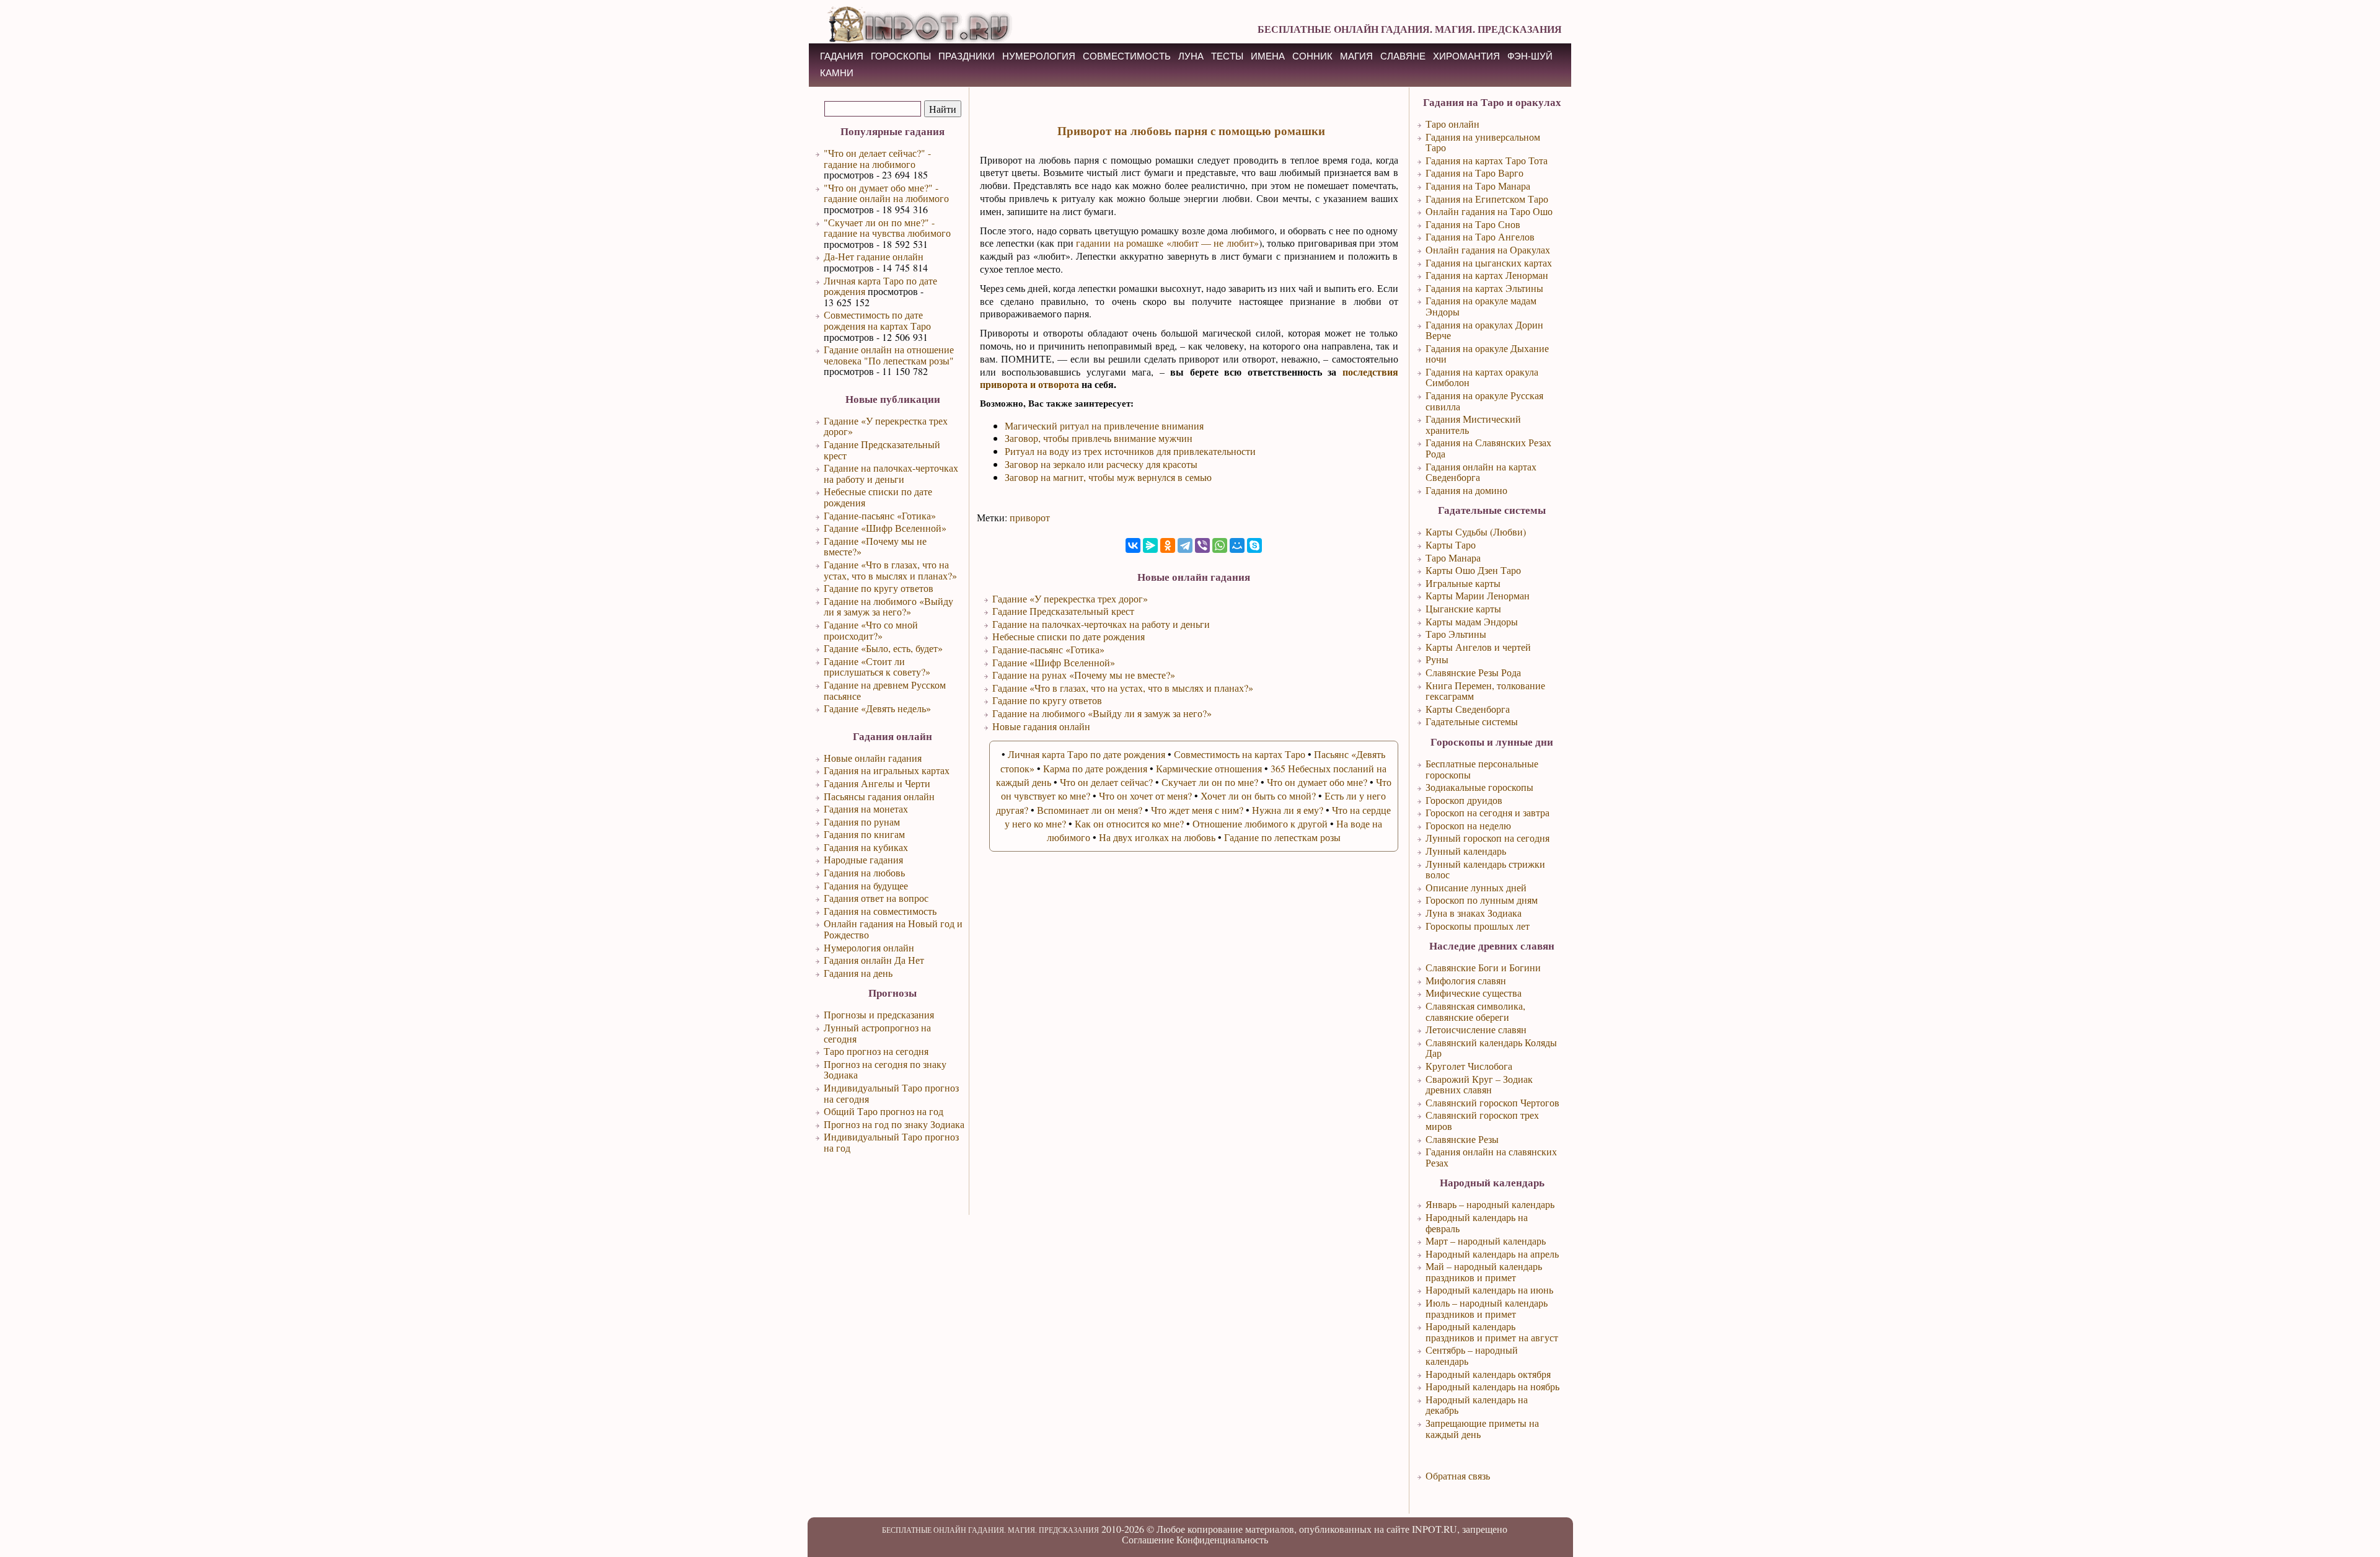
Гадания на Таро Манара (1478, 186)
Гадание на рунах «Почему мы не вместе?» (1084, 675)
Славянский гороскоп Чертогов (1492, 1102)
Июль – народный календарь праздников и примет (1487, 1308)
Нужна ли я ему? (1288, 810)
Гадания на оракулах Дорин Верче (1484, 330)
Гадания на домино (1466, 490)
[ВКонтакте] (1133, 545)
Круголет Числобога (1469, 1066)
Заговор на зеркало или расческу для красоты (1101, 464)
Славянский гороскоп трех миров (1482, 1120)
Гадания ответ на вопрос (876, 898)
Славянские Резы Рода (1473, 672)
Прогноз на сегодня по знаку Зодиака (885, 1070)
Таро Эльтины (1456, 634)
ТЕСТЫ (1227, 56)
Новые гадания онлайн (1041, 726)
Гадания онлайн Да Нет (874, 960)
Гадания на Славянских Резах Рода (1488, 448)
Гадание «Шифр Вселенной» (885, 528)
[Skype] (1254, 545)
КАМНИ (837, 73)
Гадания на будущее (866, 885)
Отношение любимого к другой (1260, 823)
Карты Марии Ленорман (1478, 595)
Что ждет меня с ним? (1197, 810)
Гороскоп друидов (1464, 800)
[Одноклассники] (1168, 545)
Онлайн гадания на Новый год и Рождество (893, 929)
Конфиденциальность (1222, 1539)
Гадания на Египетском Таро (1487, 199)
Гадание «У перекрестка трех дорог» (886, 426)
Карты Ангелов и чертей (1478, 647)
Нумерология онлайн (869, 947)
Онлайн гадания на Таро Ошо (1489, 211)
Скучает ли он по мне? (1210, 782)
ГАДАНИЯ (842, 56)
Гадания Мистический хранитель (1473, 424)
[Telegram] (1185, 545)
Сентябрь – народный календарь (1472, 1355)
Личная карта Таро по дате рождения (880, 286)
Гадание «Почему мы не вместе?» (875, 546)
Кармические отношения (1209, 768)
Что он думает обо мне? (1317, 782)
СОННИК (1312, 56)
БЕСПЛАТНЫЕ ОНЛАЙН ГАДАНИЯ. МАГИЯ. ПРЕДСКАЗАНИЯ (1410, 29)
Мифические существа (1474, 993)
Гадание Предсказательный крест (882, 450)
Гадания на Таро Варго (1474, 173)
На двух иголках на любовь (1157, 837)
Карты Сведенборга (1468, 709)
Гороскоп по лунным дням (1482, 900)
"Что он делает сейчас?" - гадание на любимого (877, 158)
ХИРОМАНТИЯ (1466, 56)
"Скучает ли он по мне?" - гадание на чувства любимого (887, 228)
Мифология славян (1466, 980)
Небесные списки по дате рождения (878, 497)
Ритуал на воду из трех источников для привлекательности (1130, 451)
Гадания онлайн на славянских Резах (1491, 1157)
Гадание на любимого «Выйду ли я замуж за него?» (888, 606)
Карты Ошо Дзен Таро (1473, 570)
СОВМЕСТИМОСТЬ (1127, 56)
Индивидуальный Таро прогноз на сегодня (891, 1093)
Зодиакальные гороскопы (1479, 787)
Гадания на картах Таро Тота (1487, 160)
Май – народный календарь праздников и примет (1484, 1272)
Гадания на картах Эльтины (1484, 288)
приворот (1030, 517)
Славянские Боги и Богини (1483, 967)
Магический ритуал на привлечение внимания (1104, 426)
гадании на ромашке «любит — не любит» (1167, 243)
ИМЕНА (1268, 56)
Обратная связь (1458, 1475)
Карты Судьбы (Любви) (1476, 531)
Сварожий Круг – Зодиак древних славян (1479, 1084)
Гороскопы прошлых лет (1478, 926)
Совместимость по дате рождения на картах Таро (877, 320)
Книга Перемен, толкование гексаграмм (1485, 691)
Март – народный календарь (1486, 1241)
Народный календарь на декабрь (1477, 1405)
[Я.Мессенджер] (1150, 545)
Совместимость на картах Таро (1240, 754)
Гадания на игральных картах (887, 770)
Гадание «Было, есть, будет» (883, 648)
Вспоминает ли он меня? (1090, 810)
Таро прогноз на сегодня (876, 1051)
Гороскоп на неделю (1468, 825)
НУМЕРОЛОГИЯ (1039, 56)
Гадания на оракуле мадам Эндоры (1481, 306)
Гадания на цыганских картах (1489, 262)
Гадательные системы (1472, 721)
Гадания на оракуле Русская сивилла (1484, 401)
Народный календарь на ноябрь (1492, 1386)
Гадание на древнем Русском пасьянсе (885, 690)
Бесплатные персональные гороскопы (1482, 769)
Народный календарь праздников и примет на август (1492, 1332)
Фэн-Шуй (1530, 56)
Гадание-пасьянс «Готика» (880, 515)
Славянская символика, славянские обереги (1475, 1011)
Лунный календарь (1466, 851)
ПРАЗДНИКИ (967, 56)
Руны (1437, 659)
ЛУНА (1191, 56)
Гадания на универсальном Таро (1483, 142)
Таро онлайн (1452, 124)
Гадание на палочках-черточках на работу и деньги (891, 473)
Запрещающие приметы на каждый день (1482, 1428)
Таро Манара (1453, 558)
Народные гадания (863, 859)
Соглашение (1148, 1539)
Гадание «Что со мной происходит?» (871, 630)
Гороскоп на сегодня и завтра (1487, 812)
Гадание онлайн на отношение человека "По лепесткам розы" (889, 355)
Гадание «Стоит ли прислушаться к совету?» (877, 667)
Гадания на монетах (866, 809)
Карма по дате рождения (1095, 768)
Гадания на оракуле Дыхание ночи (1487, 354)
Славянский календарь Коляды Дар (1491, 1048)
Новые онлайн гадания (873, 758)
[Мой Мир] (1237, 545)
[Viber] (1202, 545)
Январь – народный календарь (1490, 1204)
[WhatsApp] (1220, 545)
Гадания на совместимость (880, 911)
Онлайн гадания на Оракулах (1488, 249)
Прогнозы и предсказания (879, 1014)
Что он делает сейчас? (1106, 782)
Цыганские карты (1463, 608)
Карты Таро (1451, 545)
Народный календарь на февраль (1477, 1223)
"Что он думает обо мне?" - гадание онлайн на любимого (886, 193)
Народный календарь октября (1488, 1374)
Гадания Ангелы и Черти (877, 783)
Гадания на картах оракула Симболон (1482, 377)
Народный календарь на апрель (1492, 1254)
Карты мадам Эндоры (1472, 621)
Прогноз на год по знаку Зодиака (894, 1124)
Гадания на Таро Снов (1473, 224)
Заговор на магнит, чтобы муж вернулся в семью (1108, 477)
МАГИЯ (1356, 56)
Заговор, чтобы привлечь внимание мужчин (1099, 438)
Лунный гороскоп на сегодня (1487, 838)
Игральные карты (1463, 583)
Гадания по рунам (862, 822)
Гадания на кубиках (866, 847)
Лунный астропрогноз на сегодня (877, 1033)
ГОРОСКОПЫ (901, 56)
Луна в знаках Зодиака (1474, 913)
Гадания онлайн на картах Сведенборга (1481, 472)
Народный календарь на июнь (1489, 1290)
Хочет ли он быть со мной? (1258, 796)
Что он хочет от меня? (1145, 796)
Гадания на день (858, 973)
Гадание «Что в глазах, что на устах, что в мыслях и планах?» (890, 570)
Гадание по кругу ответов (879, 588)
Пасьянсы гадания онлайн (879, 796)
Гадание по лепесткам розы (1282, 837)
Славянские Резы (1462, 1139)
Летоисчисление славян (1476, 1029)
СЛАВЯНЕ (1403, 56)
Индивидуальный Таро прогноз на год (891, 1142)
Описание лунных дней (1476, 887)
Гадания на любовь (864, 872)
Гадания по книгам (864, 834)
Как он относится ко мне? (1129, 823)
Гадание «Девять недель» (877, 708)
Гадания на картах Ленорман (1487, 275)
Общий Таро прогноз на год (884, 1111)
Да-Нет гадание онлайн (874, 256)
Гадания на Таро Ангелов (1480, 236)
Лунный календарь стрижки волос (1485, 869)
